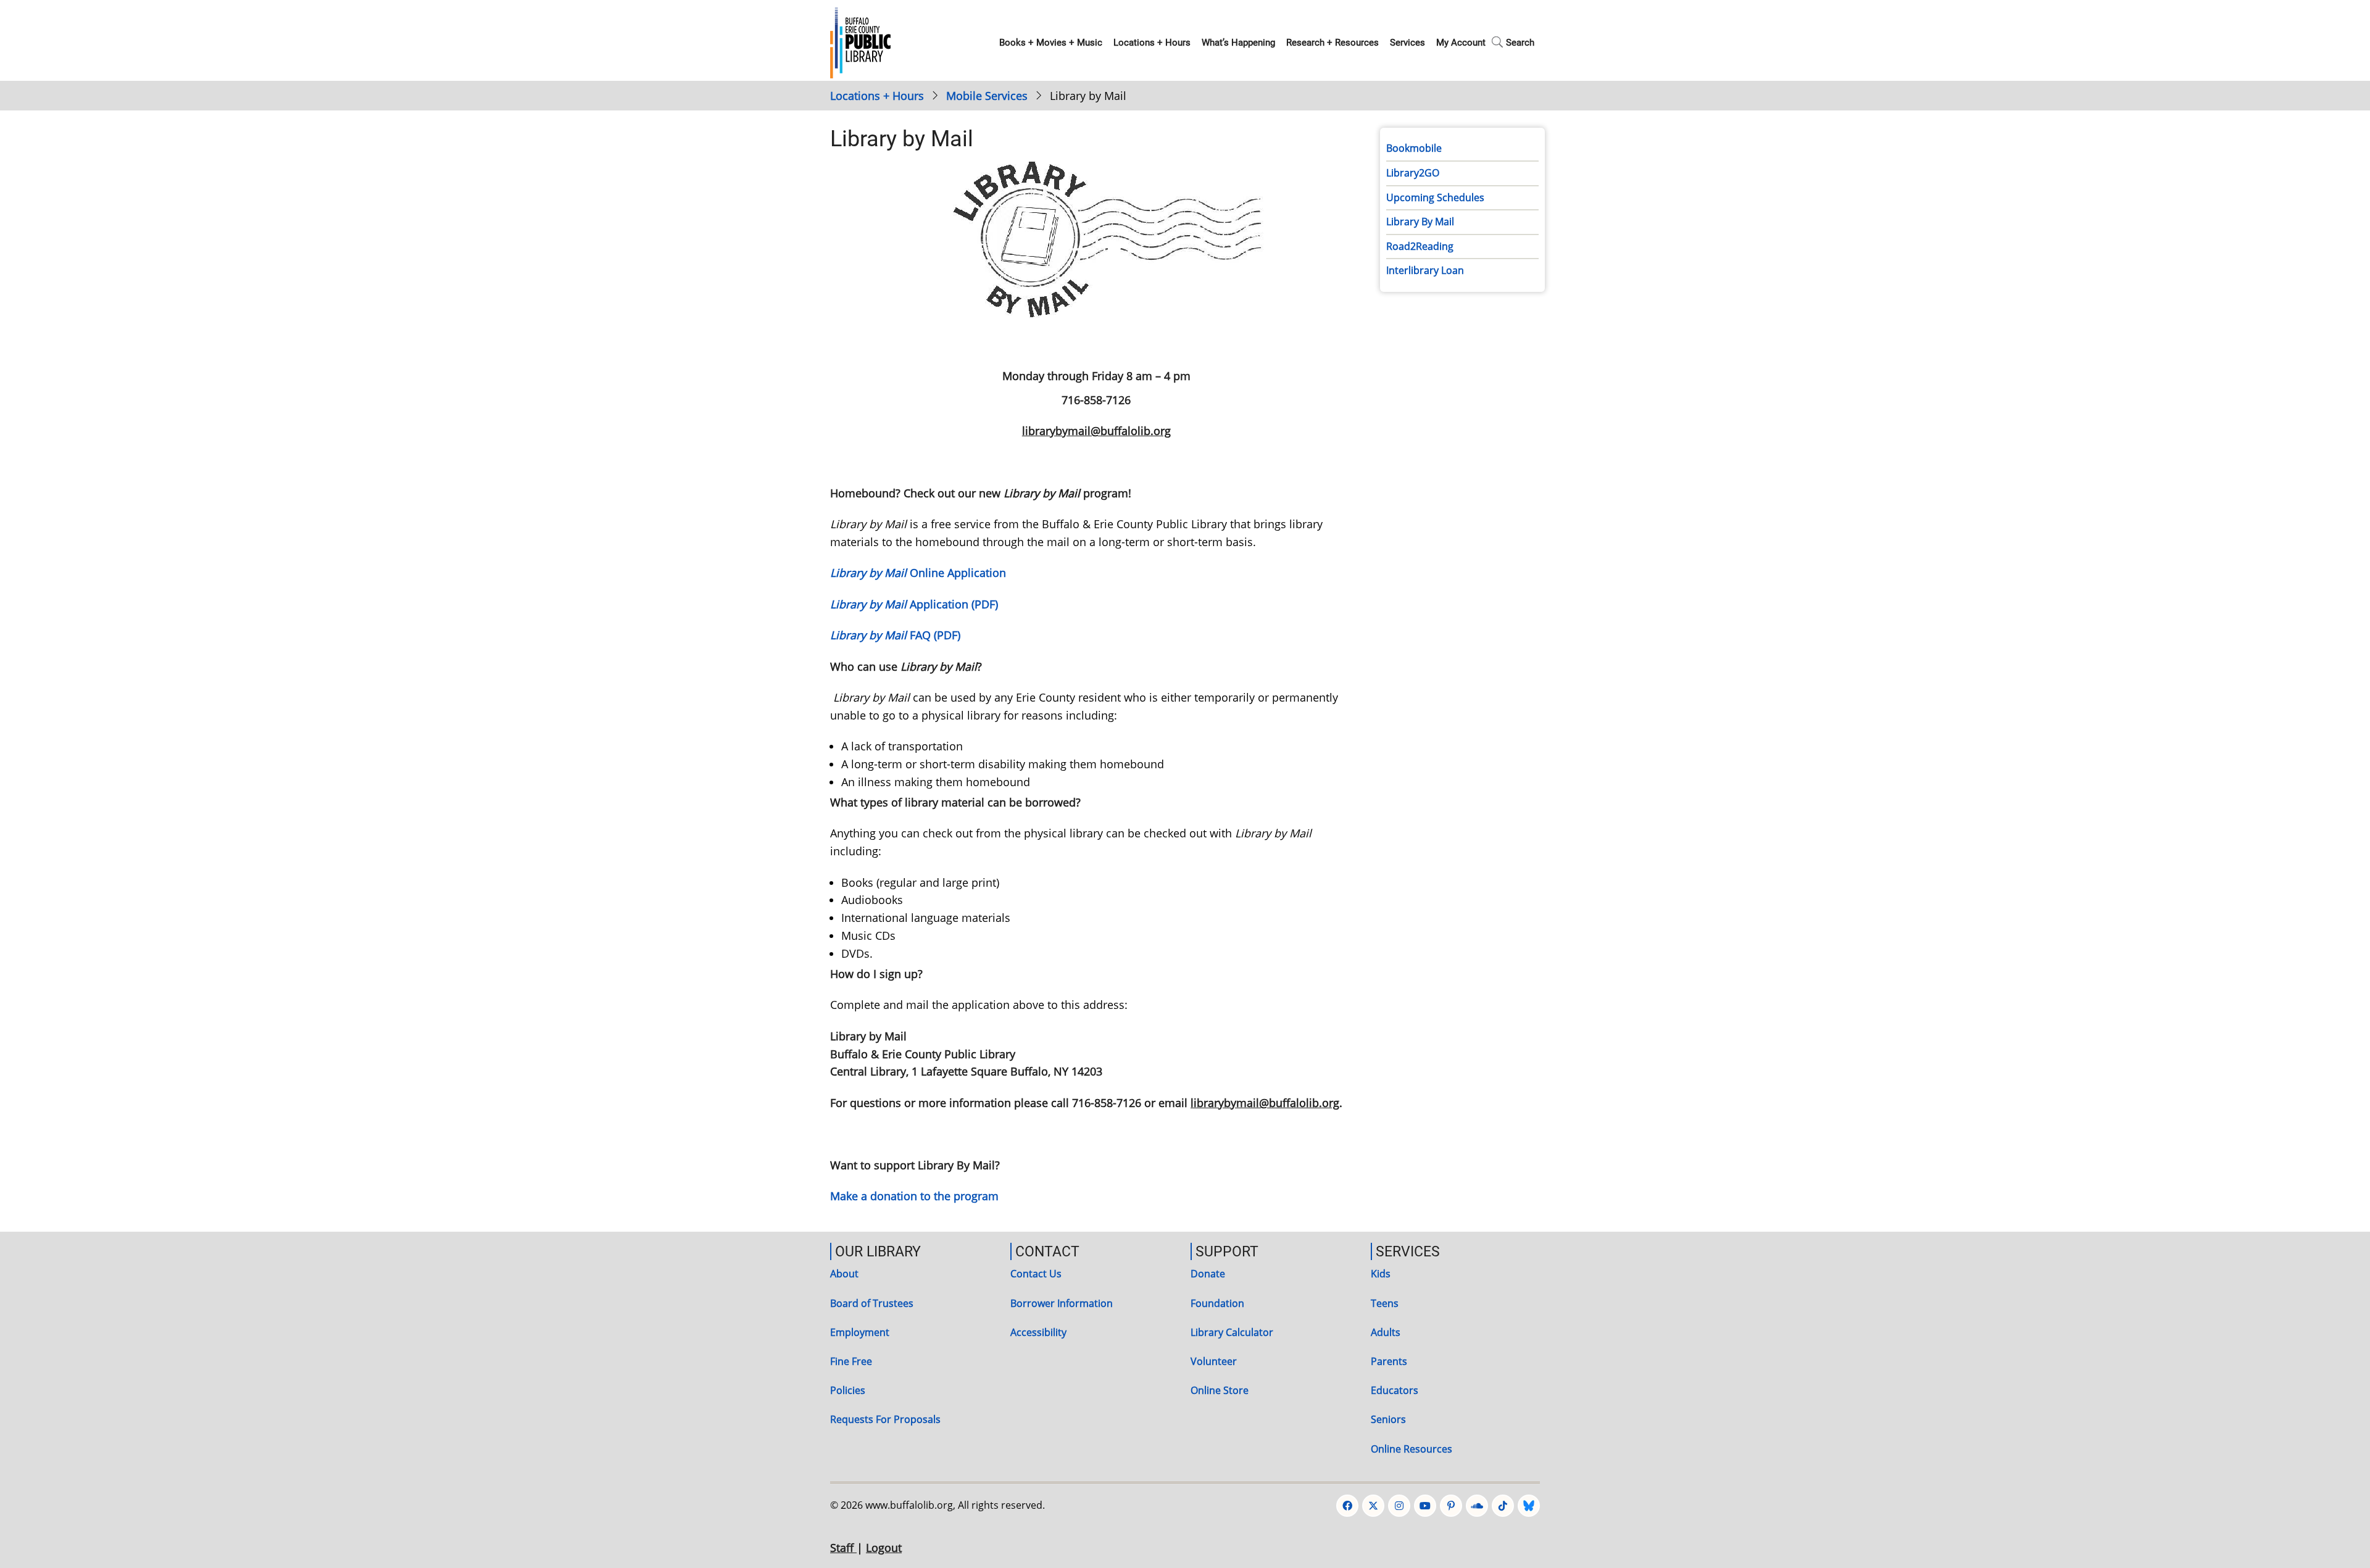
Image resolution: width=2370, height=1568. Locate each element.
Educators (1395, 1390)
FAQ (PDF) (895, 635)
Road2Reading (1420, 246)
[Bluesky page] (1529, 1506)
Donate (1208, 1274)
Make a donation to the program (914, 1196)
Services (1407, 43)
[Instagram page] (1399, 1506)
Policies (848, 1390)
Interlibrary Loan (1425, 270)
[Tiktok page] (1503, 1506)
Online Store (1220, 1390)
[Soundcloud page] (1477, 1506)
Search (1520, 43)
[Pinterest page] (1451, 1506)
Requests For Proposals (885, 1419)
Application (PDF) (914, 604)
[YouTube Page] (1425, 1506)
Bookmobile (1414, 148)
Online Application (918, 573)
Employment (860, 1332)
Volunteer (1214, 1361)
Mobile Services (987, 96)
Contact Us (1036, 1274)
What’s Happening (1238, 43)
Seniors (1388, 1419)
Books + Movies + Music (1051, 43)
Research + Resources (1333, 43)
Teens (1385, 1303)
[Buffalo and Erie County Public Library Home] (860, 41)
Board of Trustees (872, 1303)
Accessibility (1038, 1332)
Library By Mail (1420, 222)
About (844, 1274)
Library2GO (1413, 173)
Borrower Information (1062, 1303)
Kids (1381, 1274)
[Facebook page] (1347, 1506)
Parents (1389, 1361)
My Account (1461, 43)
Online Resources (1412, 1449)
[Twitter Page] (1373, 1506)
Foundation (1217, 1303)
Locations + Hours (1152, 43)
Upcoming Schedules (1435, 197)
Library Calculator (1232, 1332)
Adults (1386, 1332)
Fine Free (851, 1361)
